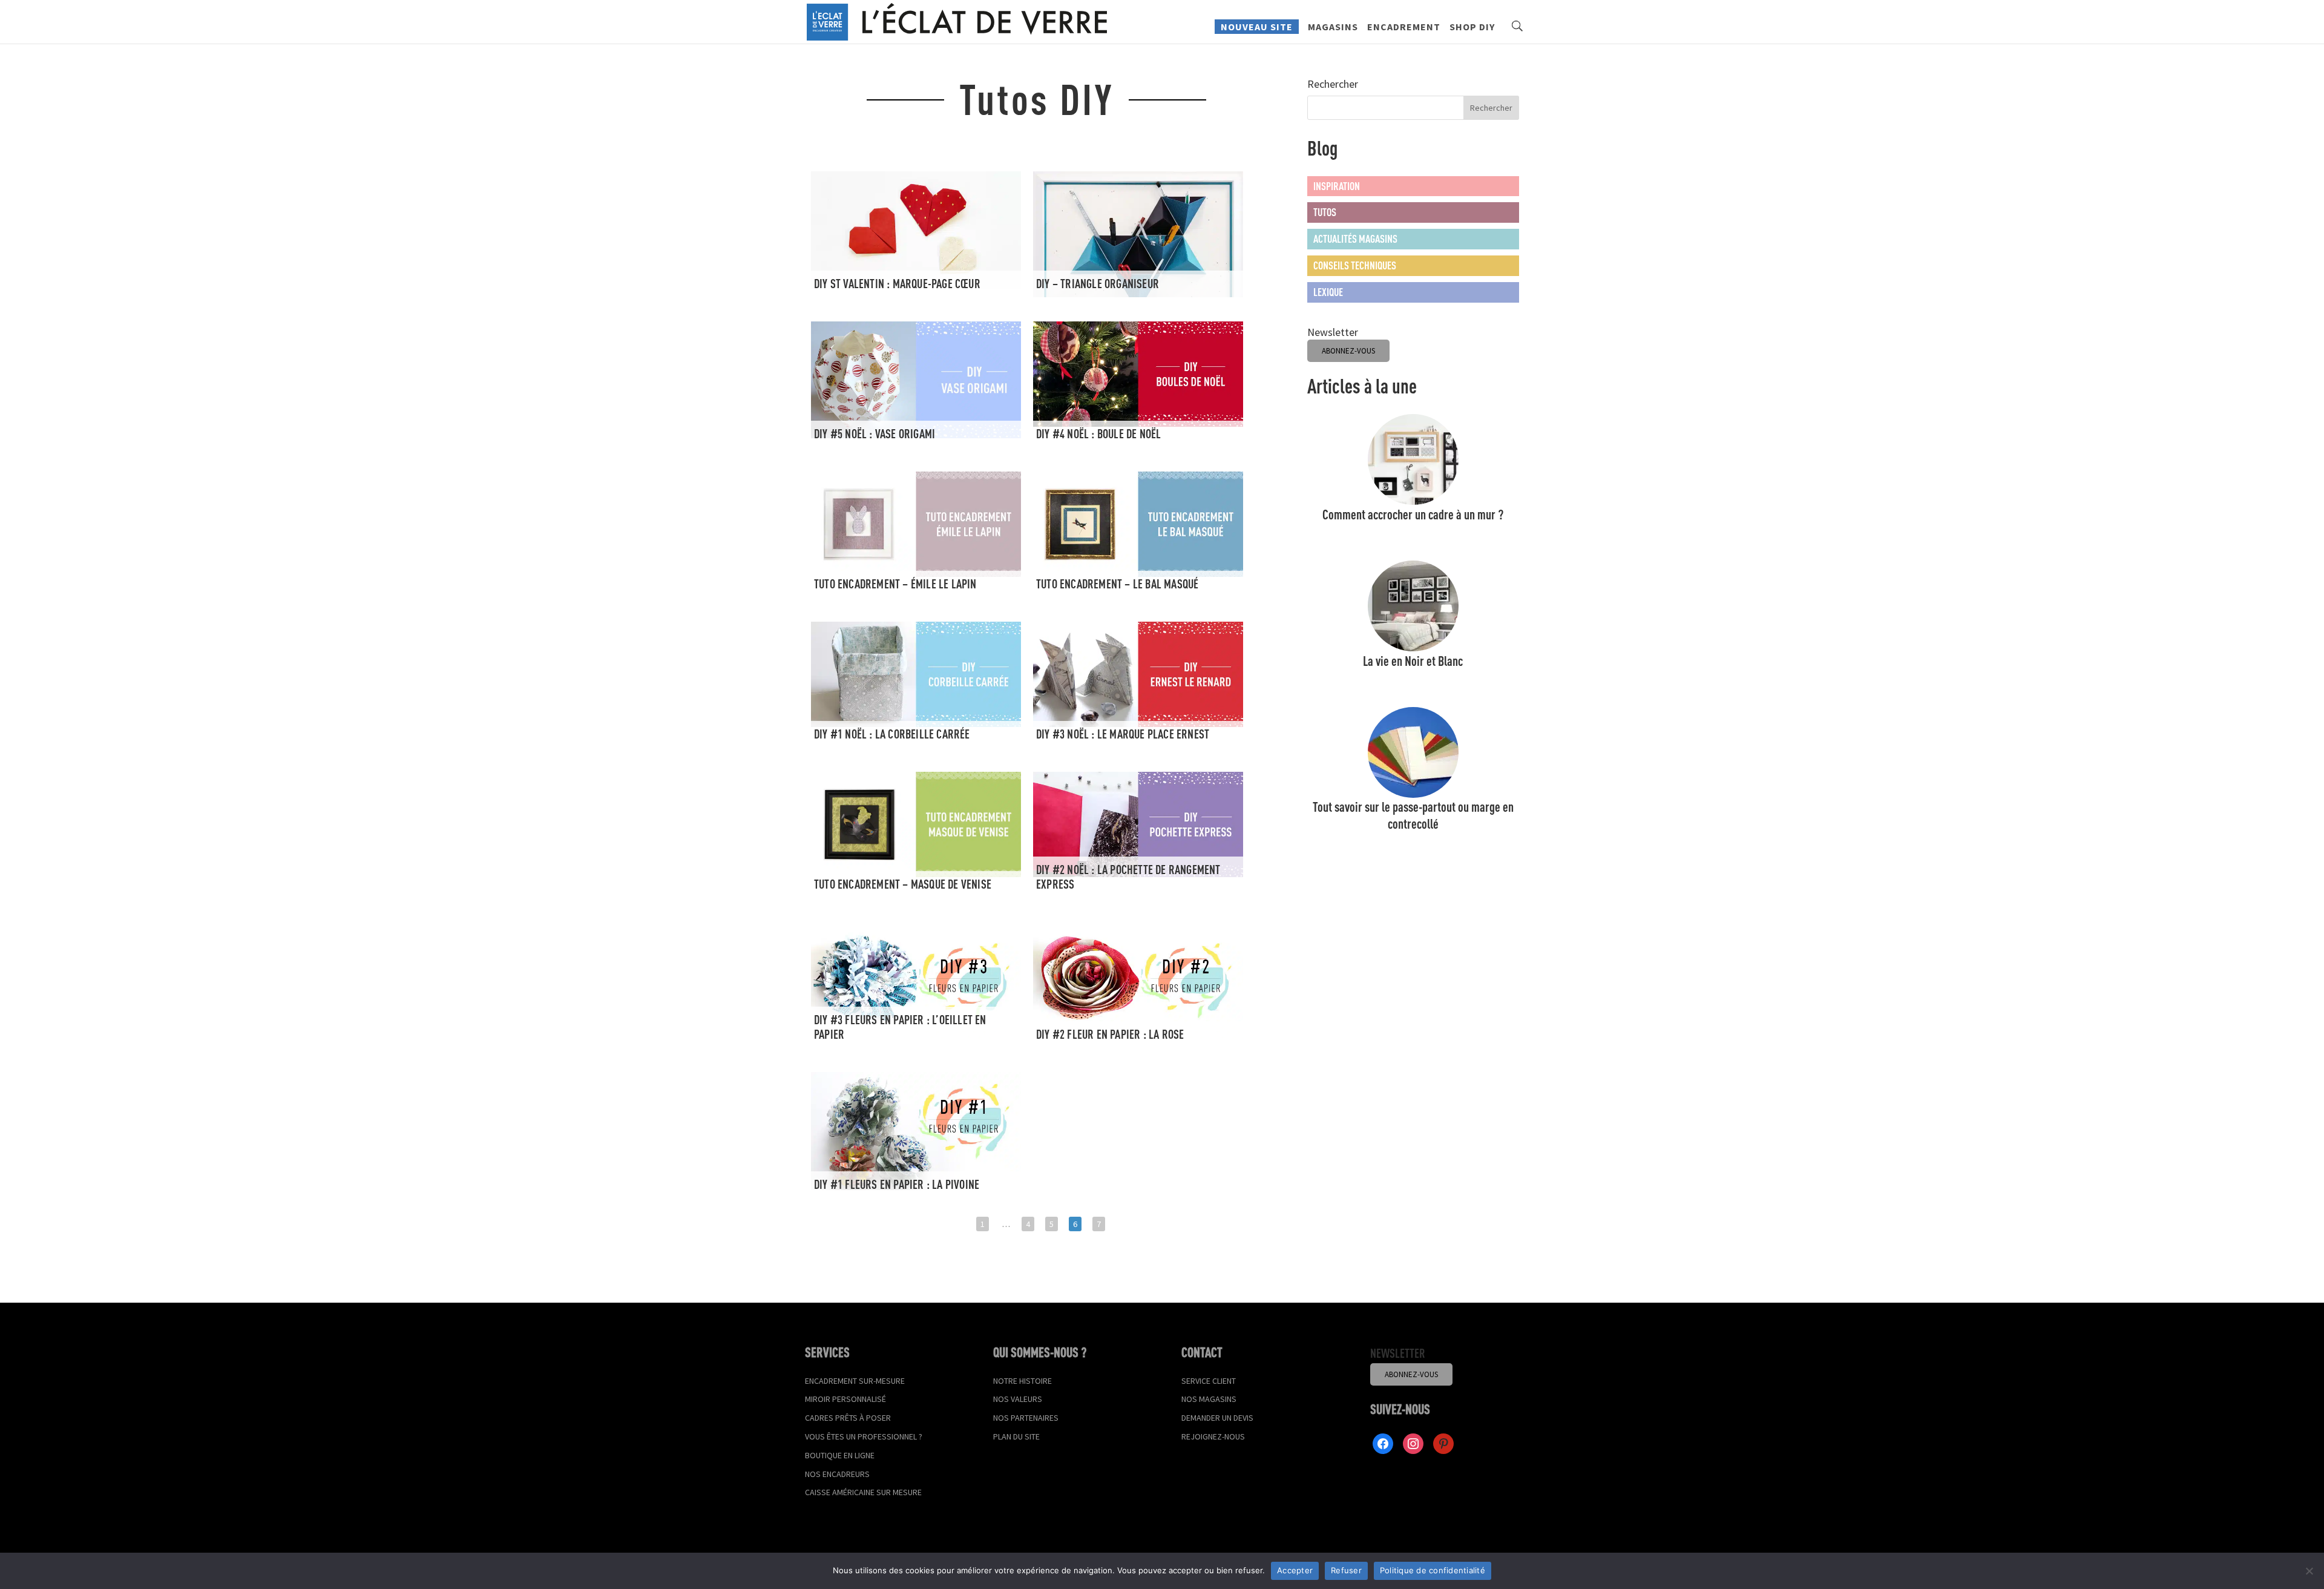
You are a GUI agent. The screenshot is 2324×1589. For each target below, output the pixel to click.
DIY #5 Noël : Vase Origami (875, 434)
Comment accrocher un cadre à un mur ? (1413, 514)
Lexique (1328, 292)
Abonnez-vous (1411, 1374)
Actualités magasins (1355, 239)
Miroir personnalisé (845, 1399)
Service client (1209, 1381)
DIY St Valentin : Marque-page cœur (897, 284)
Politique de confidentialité (1433, 1570)
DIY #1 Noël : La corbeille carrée (892, 734)
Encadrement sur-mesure (855, 1381)
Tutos (1325, 212)
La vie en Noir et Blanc (1413, 661)
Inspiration (1337, 186)
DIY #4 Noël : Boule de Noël (1098, 434)
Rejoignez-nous (1213, 1436)
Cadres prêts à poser (848, 1418)
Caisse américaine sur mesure (863, 1492)
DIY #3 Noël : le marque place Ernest (1123, 734)
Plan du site (1016, 1436)
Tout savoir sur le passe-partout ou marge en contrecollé (1413, 815)
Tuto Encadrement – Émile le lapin (895, 584)
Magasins (1333, 28)
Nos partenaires (1026, 1418)
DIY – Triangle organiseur (1098, 284)
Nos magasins (1209, 1399)
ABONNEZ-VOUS (1348, 351)
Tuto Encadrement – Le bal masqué (1117, 584)
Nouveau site (1257, 27)
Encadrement (1404, 28)
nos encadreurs (837, 1474)
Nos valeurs (1018, 1399)
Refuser (1346, 1570)
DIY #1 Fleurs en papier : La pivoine (897, 1184)
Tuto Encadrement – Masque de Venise (903, 884)
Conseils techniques (1355, 265)
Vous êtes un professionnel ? (864, 1436)
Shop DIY (1472, 28)
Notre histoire (1022, 1381)
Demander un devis (1217, 1418)
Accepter (1295, 1570)
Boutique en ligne (840, 1455)
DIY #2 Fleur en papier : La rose (1110, 1034)
